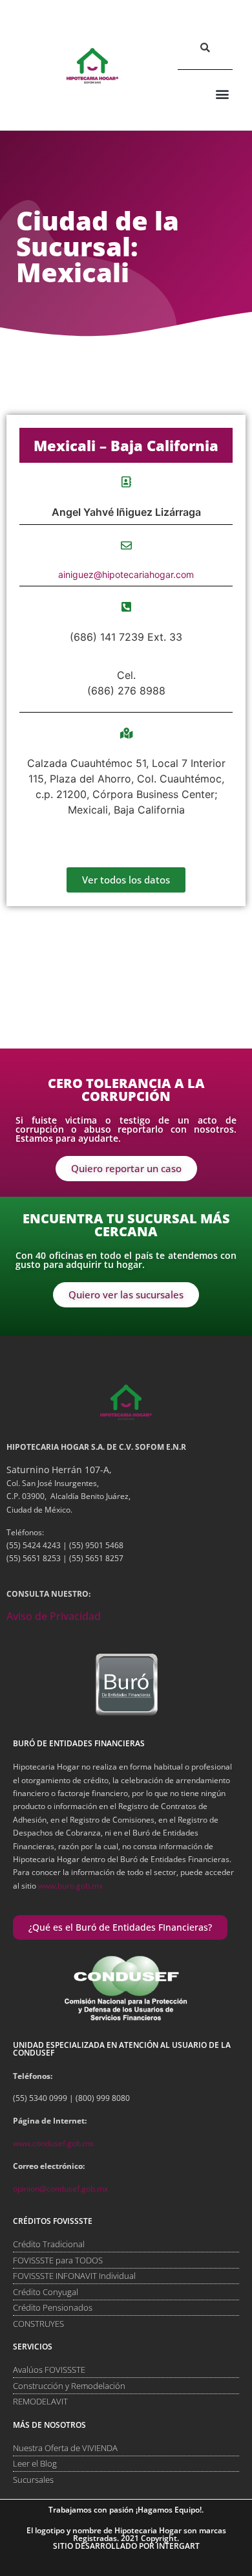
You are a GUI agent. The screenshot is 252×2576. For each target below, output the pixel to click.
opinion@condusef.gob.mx (60, 2189)
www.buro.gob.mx (70, 1886)
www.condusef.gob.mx (53, 2143)
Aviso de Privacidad (54, 1616)
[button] (205, 48)
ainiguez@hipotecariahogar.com (126, 574)
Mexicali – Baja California (126, 445)
